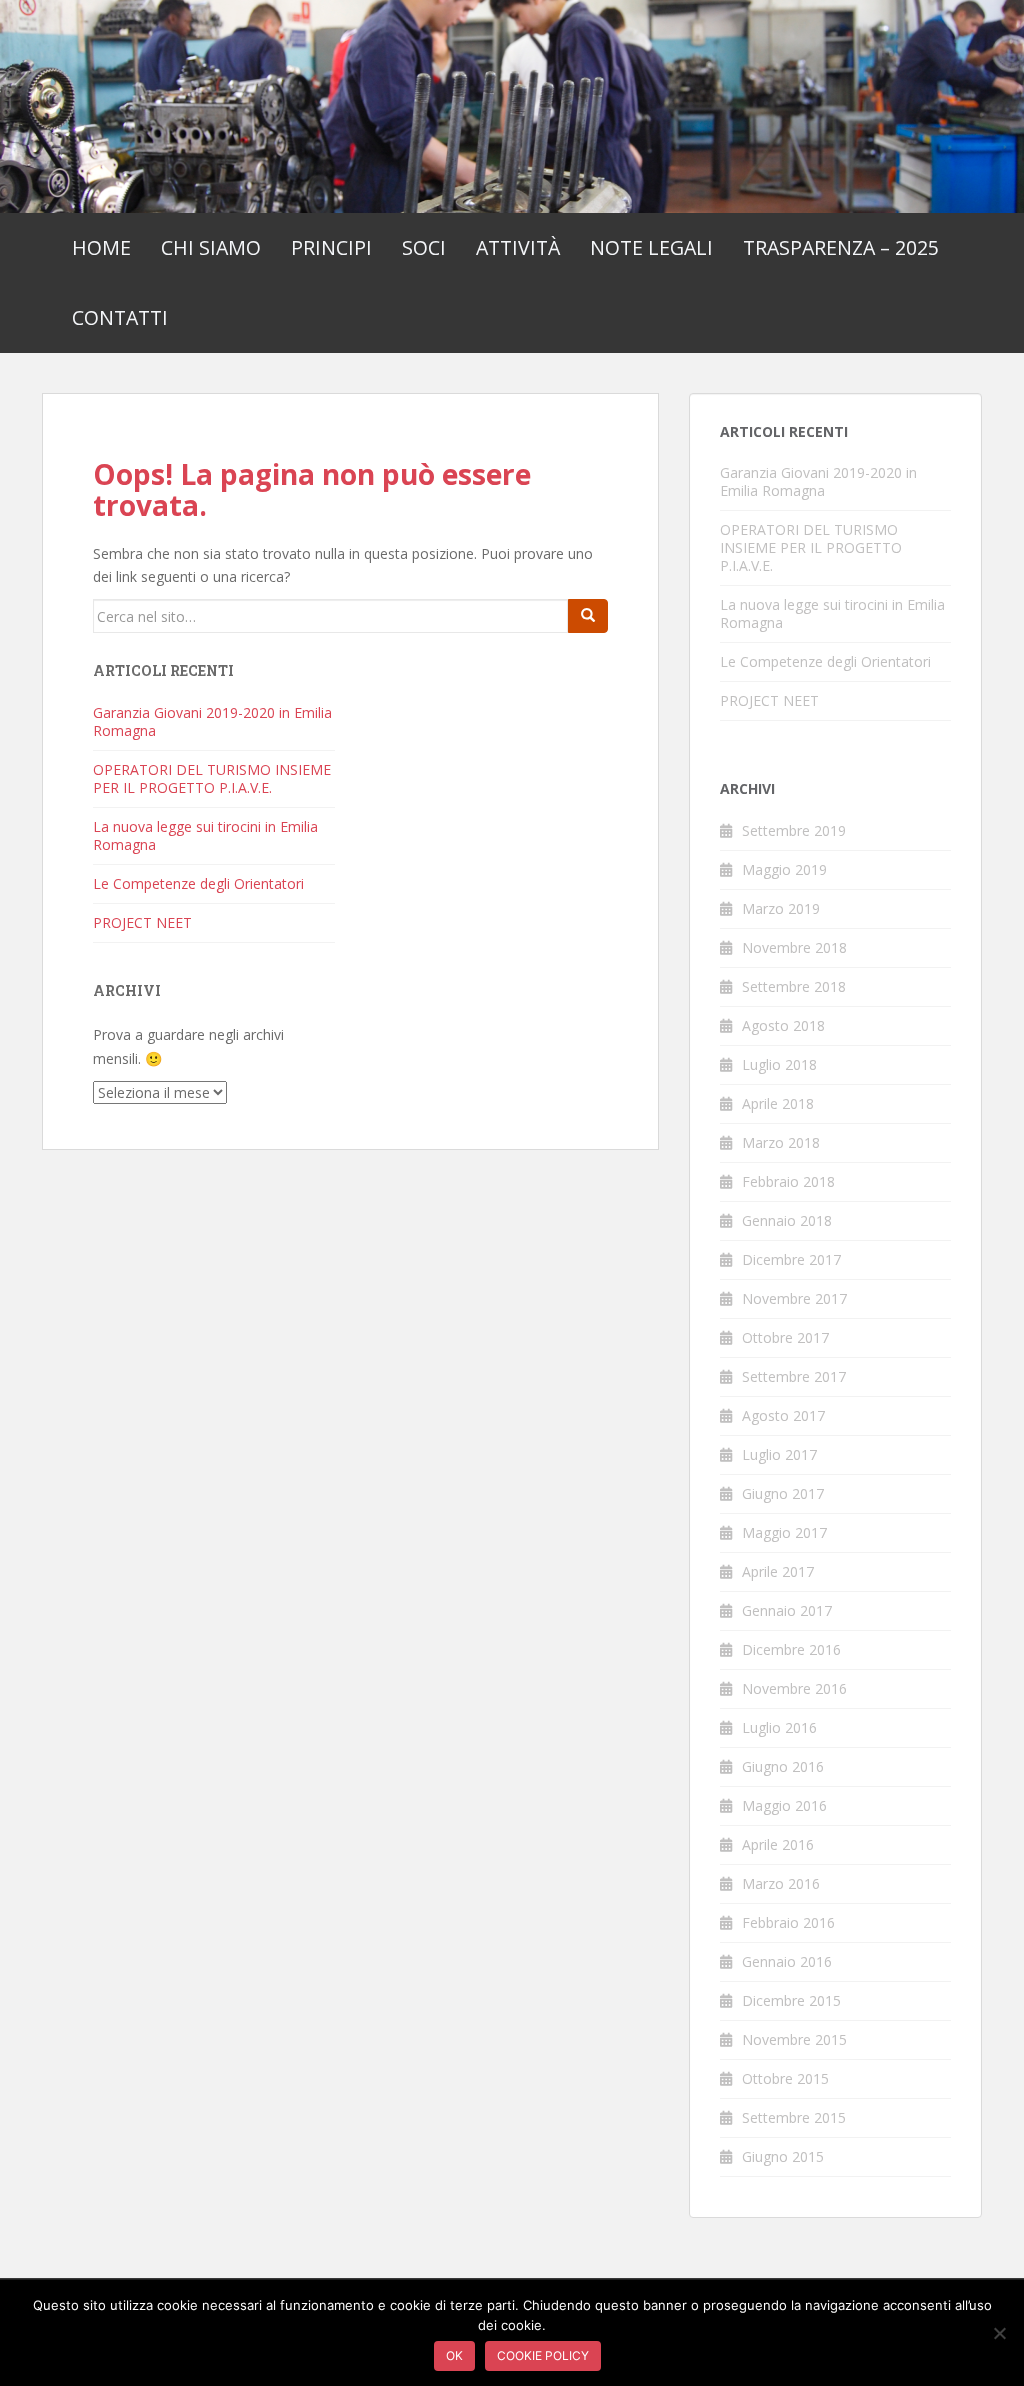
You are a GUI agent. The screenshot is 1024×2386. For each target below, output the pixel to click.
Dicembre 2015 (791, 2000)
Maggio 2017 (784, 1532)
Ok (454, 2355)
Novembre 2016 (794, 1688)
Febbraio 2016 (788, 1922)
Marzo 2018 (781, 1142)
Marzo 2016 (781, 1883)
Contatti (120, 317)
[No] (999, 2333)
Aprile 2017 (778, 1571)
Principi (331, 247)
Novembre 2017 (794, 1298)
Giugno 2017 (783, 1493)
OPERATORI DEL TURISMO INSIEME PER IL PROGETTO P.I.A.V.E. (212, 778)
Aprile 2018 (778, 1103)
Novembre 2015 (794, 2039)
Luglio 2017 (779, 1454)
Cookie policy (543, 2355)
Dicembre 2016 (791, 1649)
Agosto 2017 (783, 1415)
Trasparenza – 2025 (841, 247)
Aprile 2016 (778, 1844)
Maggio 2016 (784, 1805)
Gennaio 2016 (787, 1961)
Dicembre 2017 (791, 1259)
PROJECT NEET (142, 922)
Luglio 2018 (779, 1064)
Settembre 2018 (794, 986)
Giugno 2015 (783, 2156)
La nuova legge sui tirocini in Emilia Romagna (205, 835)
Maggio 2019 (784, 869)
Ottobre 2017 (785, 1337)
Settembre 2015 (794, 2117)
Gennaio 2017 (787, 1610)
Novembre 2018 (794, 947)
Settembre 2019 (794, 830)
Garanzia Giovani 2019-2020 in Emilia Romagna (212, 721)
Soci (424, 247)
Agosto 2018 (783, 1025)
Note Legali (651, 247)
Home (101, 247)
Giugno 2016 (783, 1766)
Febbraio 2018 (788, 1181)
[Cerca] (588, 616)
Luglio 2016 (779, 1727)
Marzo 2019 (781, 908)
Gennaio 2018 (787, 1220)
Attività (518, 247)
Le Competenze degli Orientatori (198, 883)
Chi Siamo (211, 247)
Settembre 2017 (794, 1376)
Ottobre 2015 (785, 2078)
